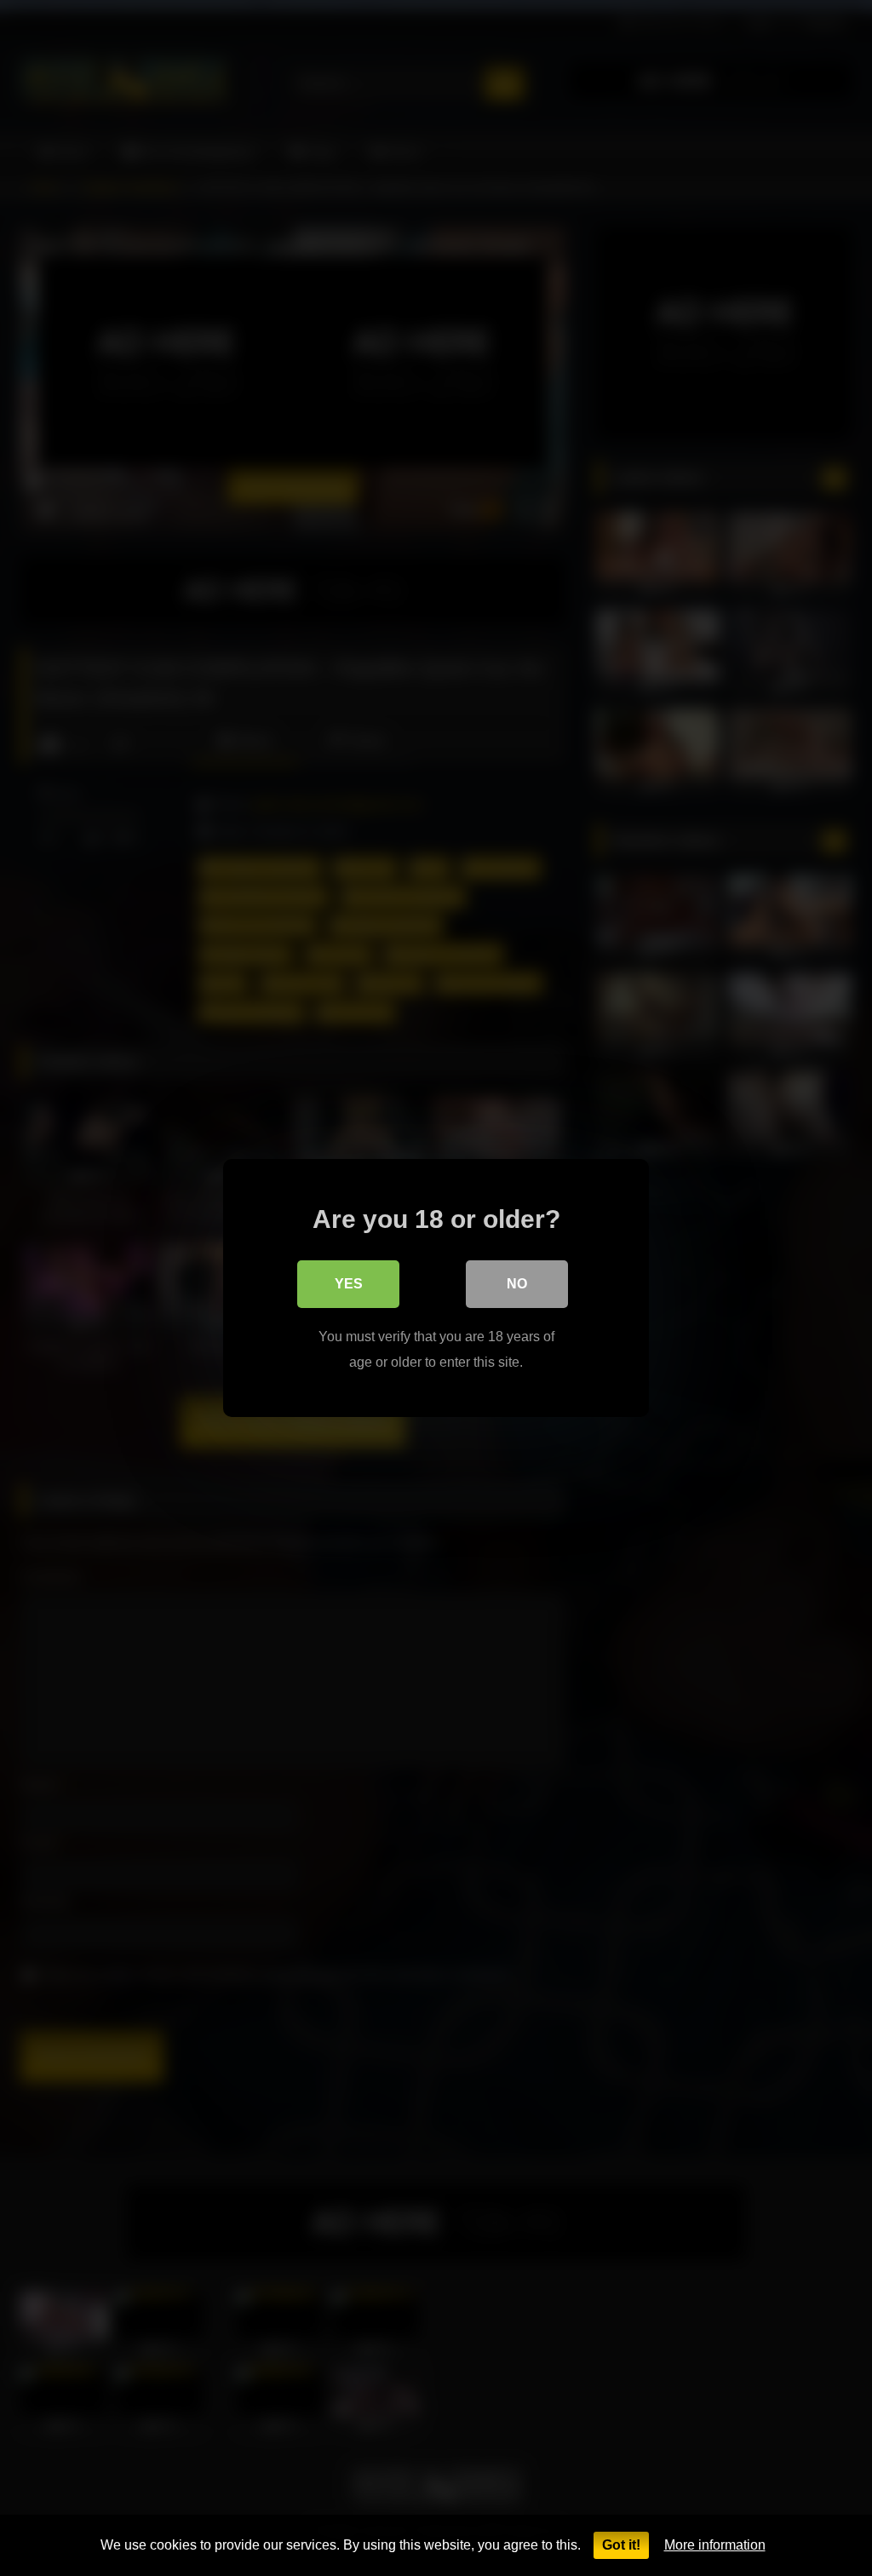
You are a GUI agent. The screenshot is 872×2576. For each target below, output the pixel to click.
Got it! (621, 2545)
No (517, 1284)
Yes (349, 1284)
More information (715, 2545)
